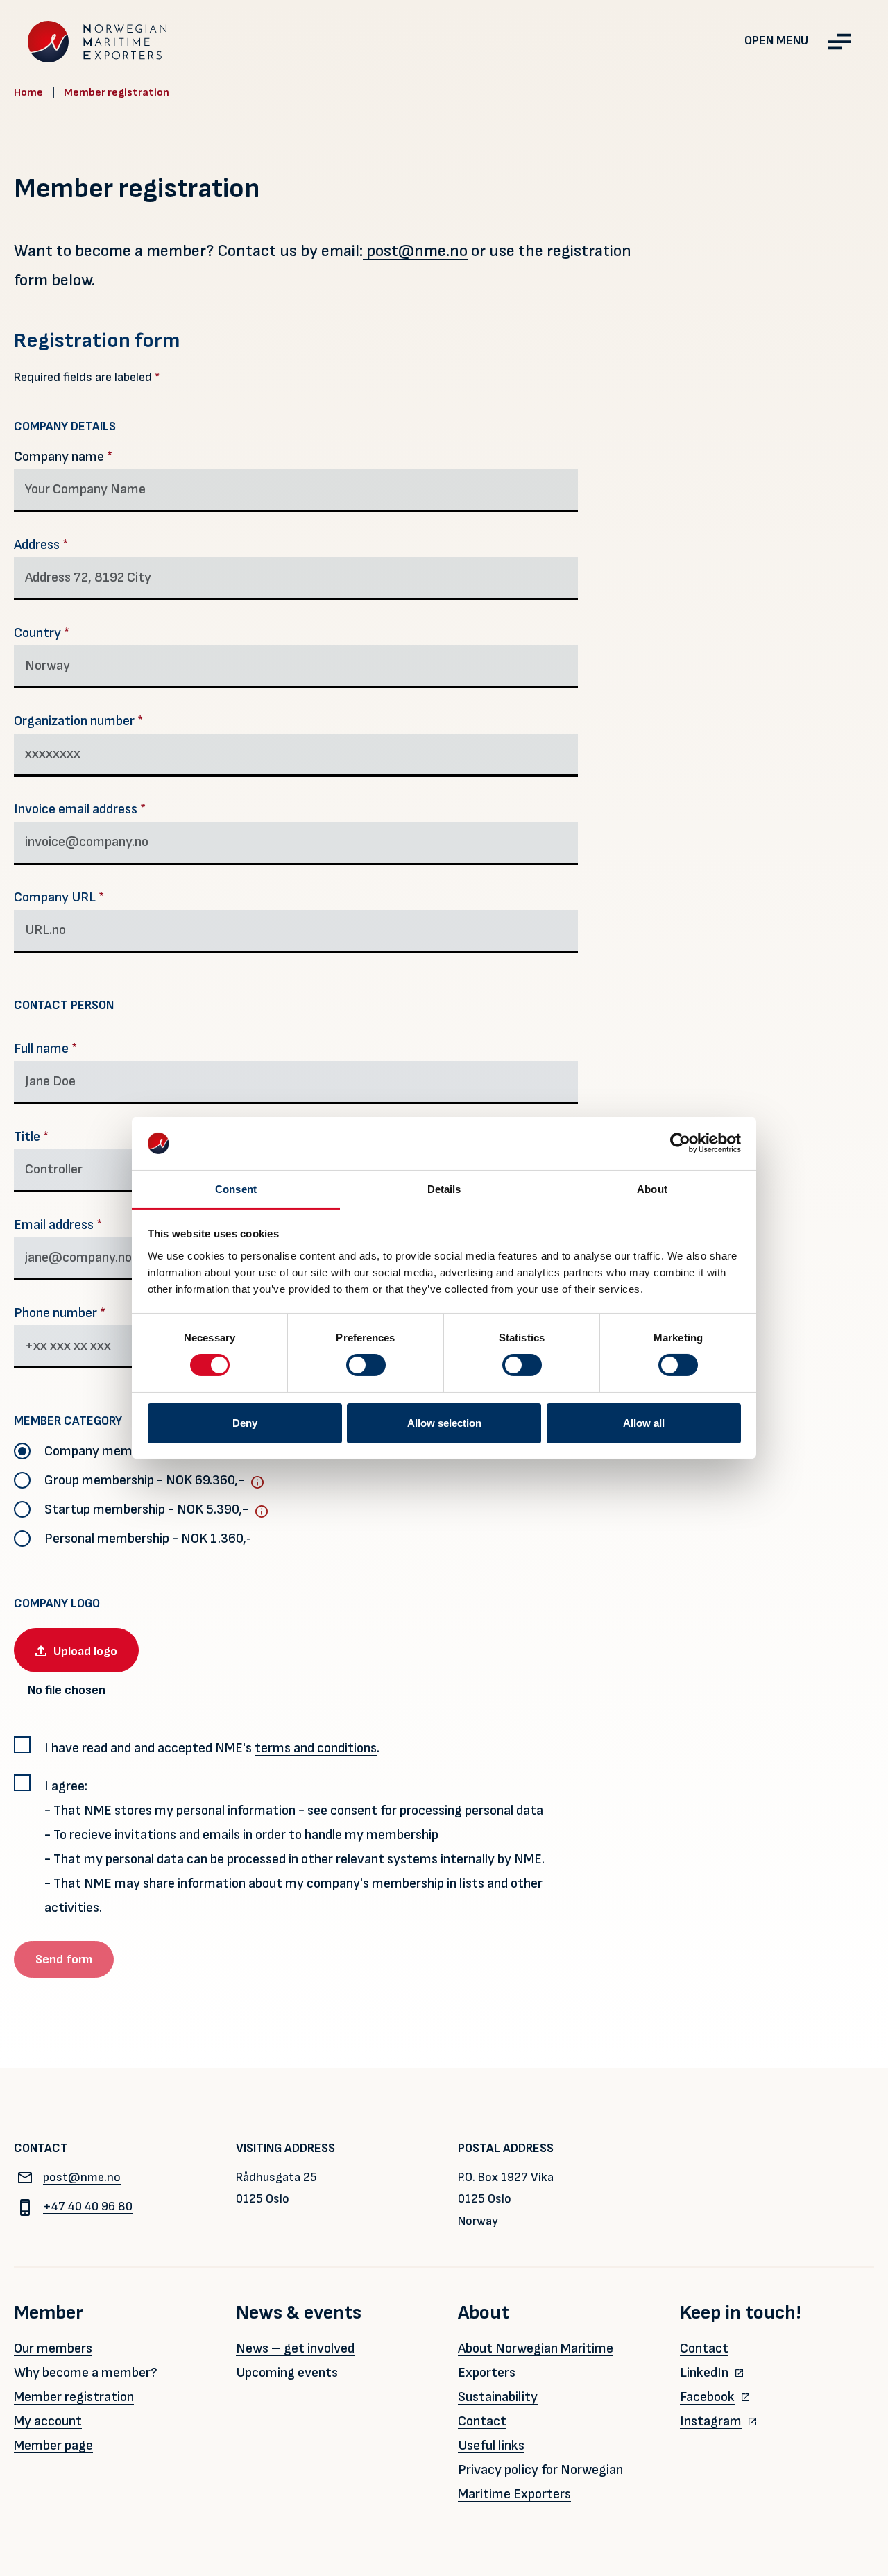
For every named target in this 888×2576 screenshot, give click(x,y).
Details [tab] (444, 1189)
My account (48, 2421)
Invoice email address (80, 809)
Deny (245, 1423)
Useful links (491, 2446)
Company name (63, 457)
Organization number (78, 721)
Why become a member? (86, 2373)
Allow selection (444, 1423)
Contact (482, 2421)
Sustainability (498, 2397)
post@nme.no (415, 251)
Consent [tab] (236, 1189)
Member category (68, 1421)
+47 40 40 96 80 (88, 2206)
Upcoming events (287, 2373)
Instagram (711, 2421)
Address (41, 545)
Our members (53, 2348)
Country (42, 633)
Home (28, 93)
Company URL (59, 897)
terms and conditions (316, 1748)
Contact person (64, 1005)
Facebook (707, 2397)
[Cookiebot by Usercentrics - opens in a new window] (680, 1143)
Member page (53, 2446)
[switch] (366, 1365)
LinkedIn (704, 2373)
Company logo (57, 1603)
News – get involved (295, 2348)
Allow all (644, 1423)
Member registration (74, 2397)
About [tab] (652, 1189)
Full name (45, 1049)
